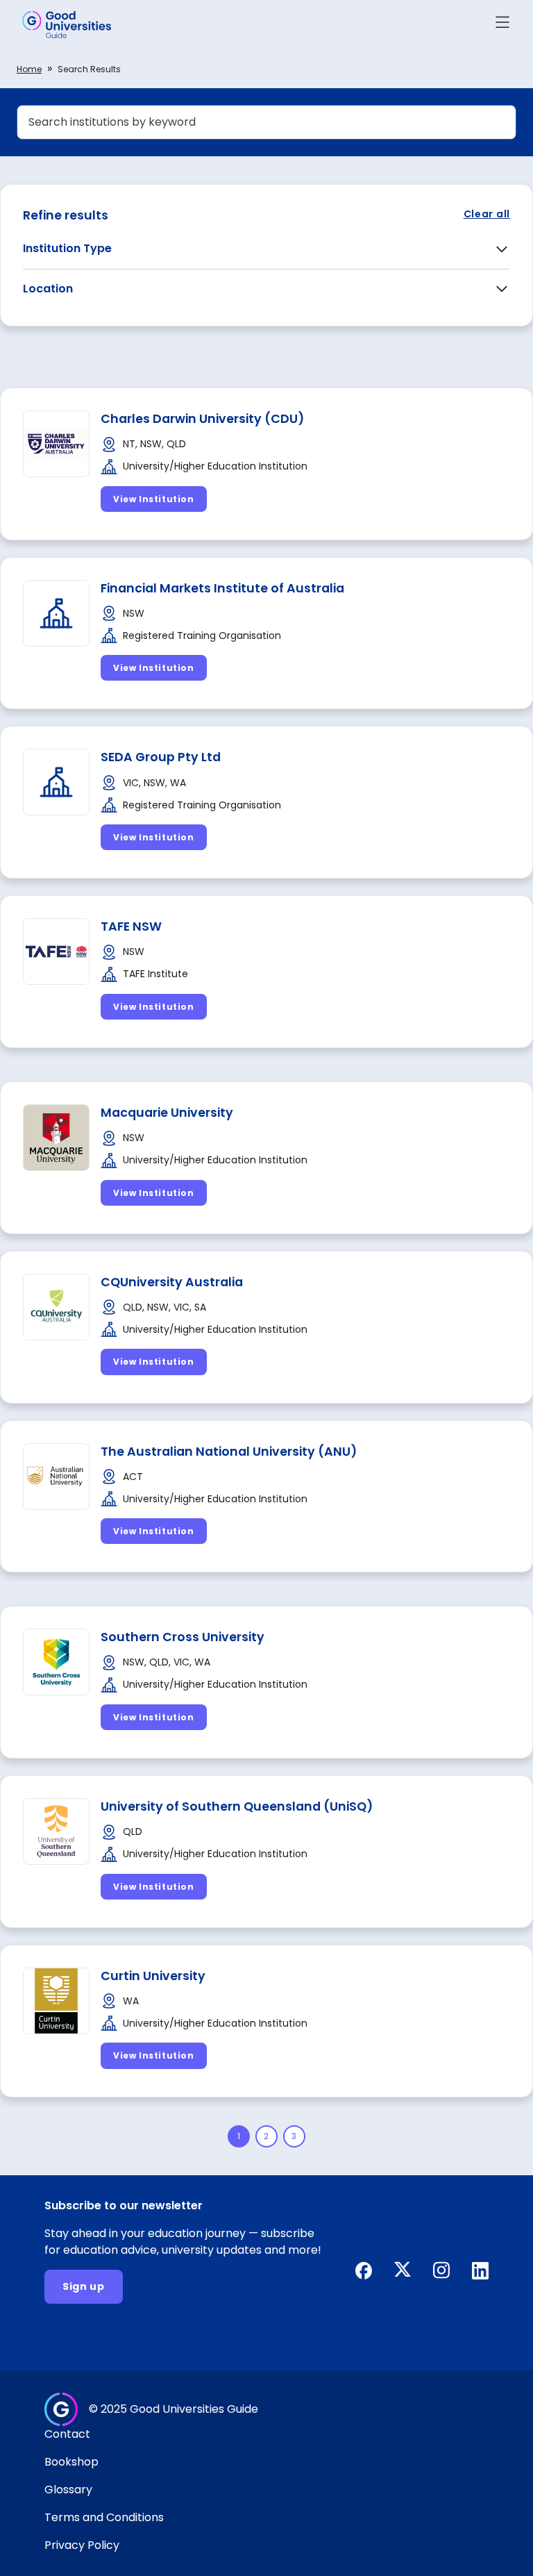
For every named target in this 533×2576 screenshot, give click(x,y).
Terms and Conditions (104, 2517)
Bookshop (71, 2462)
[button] (502, 25)
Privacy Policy (82, 2545)
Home (29, 69)
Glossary (68, 2490)
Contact (67, 2434)
